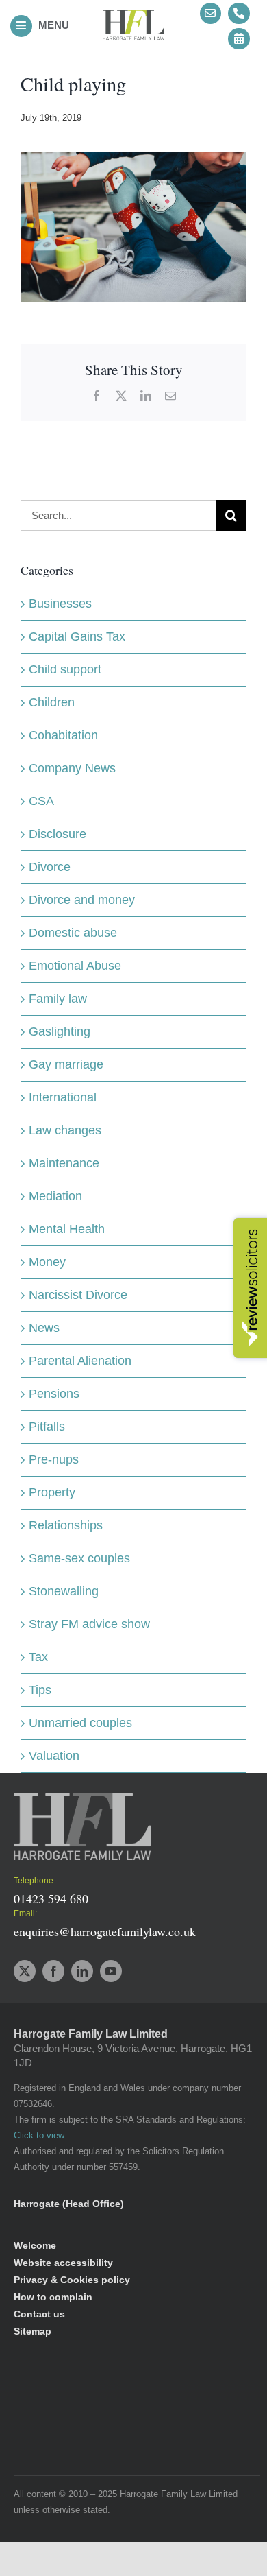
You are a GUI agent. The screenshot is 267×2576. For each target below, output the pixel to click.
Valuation (54, 1756)
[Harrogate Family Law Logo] (133, 16)
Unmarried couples (80, 1723)
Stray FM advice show (89, 1624)
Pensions (54, 1394)
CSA (41, 801)
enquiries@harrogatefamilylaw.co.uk (105, 1931)
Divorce (50, 867)
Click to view (39, 2136)
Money (47, 1262)
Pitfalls (47, 1427)
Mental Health (67, 1229)
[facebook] (53, 1971)
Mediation (55, 1196)
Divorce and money (82, 900)
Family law (58, 999)
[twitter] (25, 1971)
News (44, 1328)
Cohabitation (63, 735)
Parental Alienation (80, 1361)
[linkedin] (82, 1971)
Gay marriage (66, 1064)
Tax (38, 1657)
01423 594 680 (51, 1898)
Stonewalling (64, 1591)
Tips (40, 1690)
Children (52, 702)
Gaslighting (60, 1031)
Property (52, 1492)
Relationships (66, 1525)
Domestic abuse (73, 933)
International (63, 1097)
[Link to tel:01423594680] (239, 14)
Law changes (65, 1130)
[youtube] (111, 1971)
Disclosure (58, 834)
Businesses (60, 604)
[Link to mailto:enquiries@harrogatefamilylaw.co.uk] (211, 14)
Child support (65, 669)
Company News (72, 768)
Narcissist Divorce (78, 1295)
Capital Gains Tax (77, 636)
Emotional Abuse (75, 966)
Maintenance (64, 1163)
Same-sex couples (79, 1558)
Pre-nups (54, 1459)
